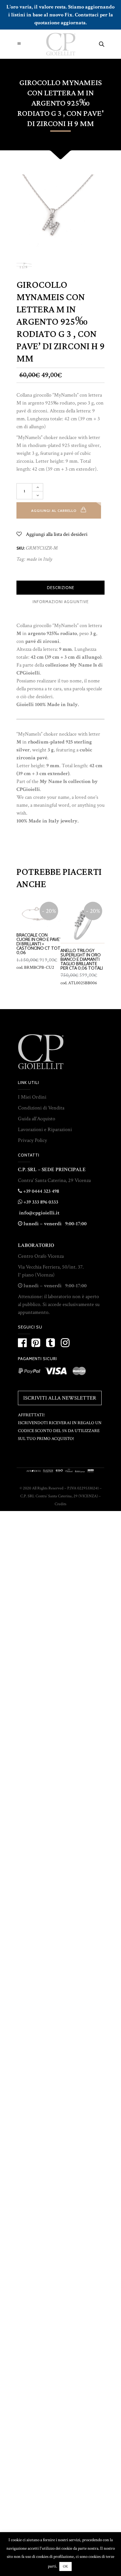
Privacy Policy (32, 1140)
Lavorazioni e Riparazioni (45, 1129)
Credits (60, 1504)
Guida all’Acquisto (37, 1119)
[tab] (60, 588)
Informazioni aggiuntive (61, 602)
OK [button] (65, 2566)
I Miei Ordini (32, 1097)
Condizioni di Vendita (41, 1108)
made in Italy (39, 559)
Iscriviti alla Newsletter (60, 1398)
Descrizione (61, 588)
